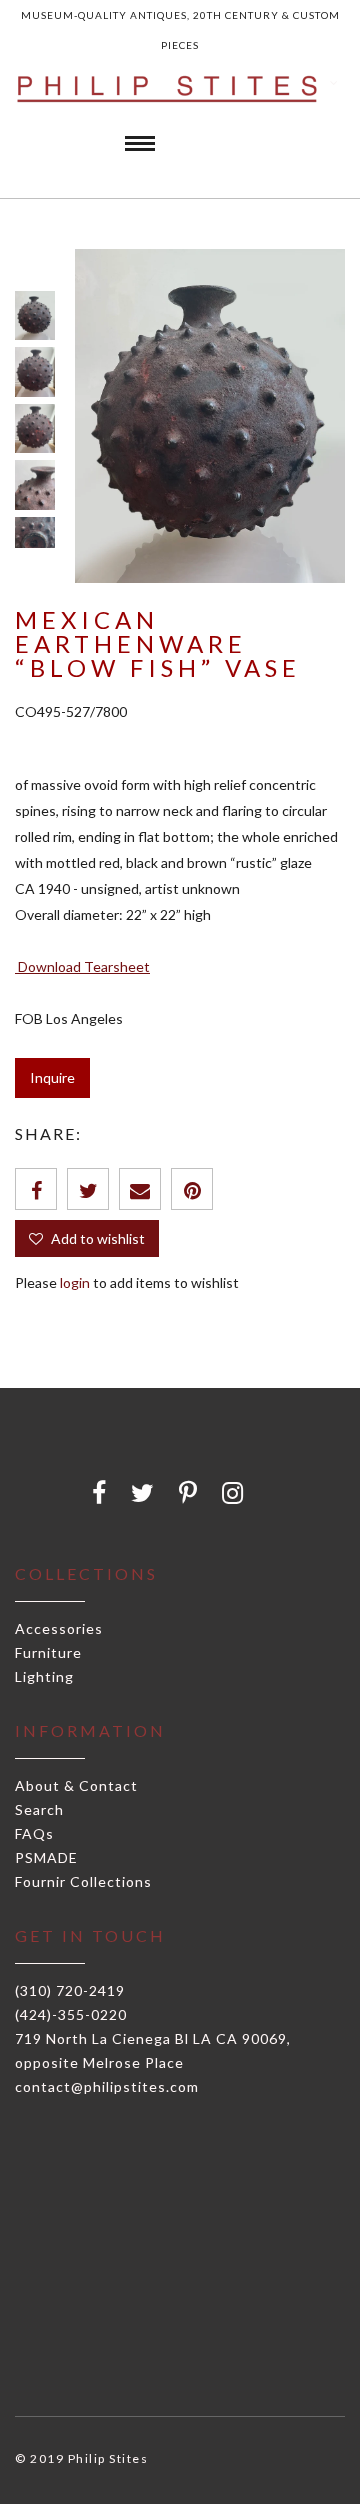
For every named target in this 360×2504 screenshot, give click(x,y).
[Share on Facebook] (36, 1189)
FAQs (34, 1833)
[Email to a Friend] (140, 1189)
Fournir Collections (83, 1881)
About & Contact (76, 1785)
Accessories (59, 1628)
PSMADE (46, 1857)
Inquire (52, 1077)
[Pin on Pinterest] (192, 1189)
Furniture (48, 1652)
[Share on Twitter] (88, 1189)
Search (39, 1809)
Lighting (44, 1676)
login (75, 1282)
